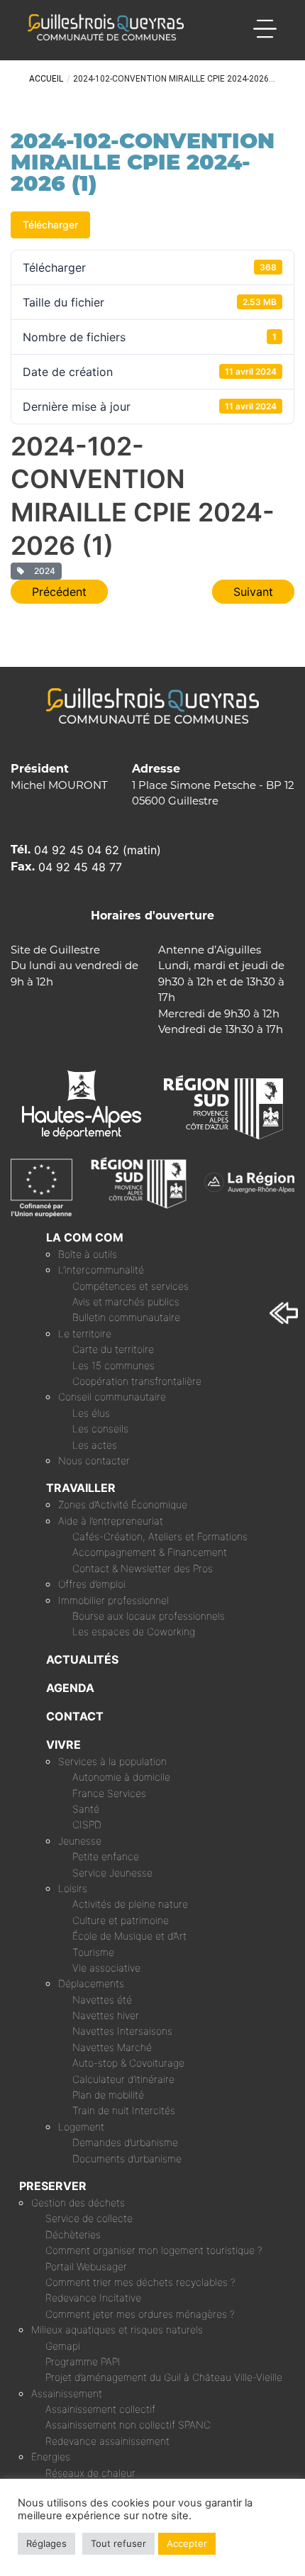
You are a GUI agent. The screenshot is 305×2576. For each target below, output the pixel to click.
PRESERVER (53, 2186)
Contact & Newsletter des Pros (143, 1568)
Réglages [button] (46, 2543)
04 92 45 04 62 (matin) (98, 850)
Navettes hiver (106, 2015)
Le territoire (85, 1333)
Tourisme (93, 1952)
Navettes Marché (112, 2047)
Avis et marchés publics (126, 1301)
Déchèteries (73, 2234)
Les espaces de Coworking (134, 1631)
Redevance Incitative (93, 2298)
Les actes (95, 1445)
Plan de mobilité (108, 2095)
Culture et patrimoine (121, 1920)
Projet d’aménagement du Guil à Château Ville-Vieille (164, 2377)
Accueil (46, 79)
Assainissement (67, 2393)
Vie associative (106, 1968)
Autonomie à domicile (121, 1777)
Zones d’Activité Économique (123, 1504)
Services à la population (112, 1761)
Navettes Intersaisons (122, 2031)
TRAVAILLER (81, 1488)
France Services (109, 1793)
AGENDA (70, 1688)
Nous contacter (94, 1460)
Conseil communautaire (112, 1397)
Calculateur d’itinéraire (123, 2079)
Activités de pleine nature (130, 1904)
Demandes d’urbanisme (125, 2142)
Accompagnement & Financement (150, 1552)
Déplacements (91, 1983)
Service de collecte (89, 2218)
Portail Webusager (86, 2266)
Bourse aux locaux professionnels (149, 1616)
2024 (43, 571)
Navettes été (102, 2000)
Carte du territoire (113, 1349)
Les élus (91, 1413)
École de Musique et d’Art (129, 1936)
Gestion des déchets (78, 2202)
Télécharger (50, 225)
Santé (86, 1809)
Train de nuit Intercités (124, 2110)
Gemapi (63, 2346)
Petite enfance (106, 1856)
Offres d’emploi (92, 1584)
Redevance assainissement (107, 2441)
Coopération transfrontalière (137, 1381)
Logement (81, 2127)
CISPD (87, 1824)
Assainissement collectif (100, 2409)
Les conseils (100, 1428)
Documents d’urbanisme (127, 2158)
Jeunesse (80, 1841)
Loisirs (73, 1888)
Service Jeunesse (112, 1873)
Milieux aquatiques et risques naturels (117, 2329)
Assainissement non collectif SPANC (128, 2425)
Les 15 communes (113, 1365)
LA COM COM (85, 1237)
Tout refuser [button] (118, 2543)
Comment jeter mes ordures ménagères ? (140, 2314)
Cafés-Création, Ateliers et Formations (160, 1536)
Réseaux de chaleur (90, 2473)
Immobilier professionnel (113, 1600)
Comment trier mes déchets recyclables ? (140, 2282)
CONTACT (75, 1716)
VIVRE (63, 1745)
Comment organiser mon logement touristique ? (154, 2250)
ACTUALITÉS (82, 1659)
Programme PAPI (83, 2361)
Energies (51, 2456)
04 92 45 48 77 (80, 867)
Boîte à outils (88, 1254)
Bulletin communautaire (126, 1317)
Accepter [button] (187, 2543)
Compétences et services (131, 1286)
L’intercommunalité (101, 1270)
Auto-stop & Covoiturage (128, 2063)
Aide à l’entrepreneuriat (111, 1521)
